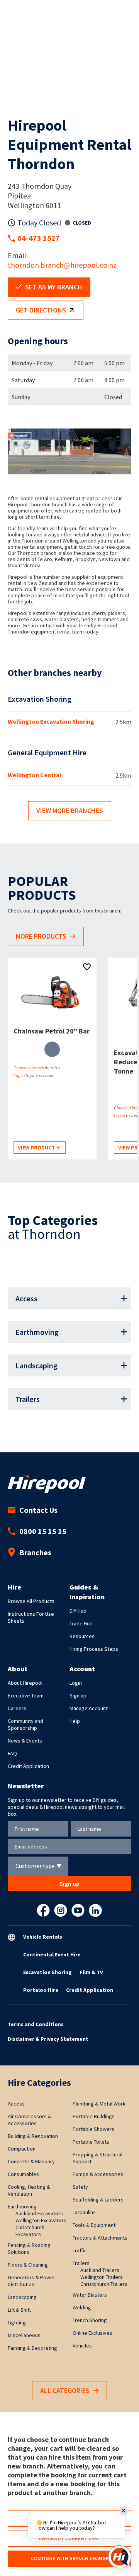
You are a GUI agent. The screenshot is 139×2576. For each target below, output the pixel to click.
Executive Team (26, 1695)
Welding (82, 2307)
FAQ (12, 1753)
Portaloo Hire (41, 1990)
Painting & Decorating (32, 2348)
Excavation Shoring (47, 1972)
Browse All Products (31, 1601)
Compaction (22, 2149)
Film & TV (91, 1972)
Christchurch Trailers (104, 2284)
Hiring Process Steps (94, 1649)
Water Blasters (90, 2295)
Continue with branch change (70, 2558)
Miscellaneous (24, 2335)
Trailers (28, 1399)
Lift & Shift (19, 2310)
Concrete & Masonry (31, 2161)
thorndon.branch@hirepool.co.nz (62, 265)
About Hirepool (25, 1683)
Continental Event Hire (52, 1954)
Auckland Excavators (39, 2213)
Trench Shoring (90, 2320)
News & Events (25, 1741)
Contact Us (38, 1510)
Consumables (23, 2174)
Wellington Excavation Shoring (51, 721)
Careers (17, 1708)
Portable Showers (93, 2129)
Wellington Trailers (102, 2277)
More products (41, 936)
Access (26, 1298)
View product (37, 1148)
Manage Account (89, 1708)
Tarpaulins (84, 2212)
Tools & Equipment (94, 2225)
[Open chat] (120, 2557)
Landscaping (36, 1365)
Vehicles (82, 2346)
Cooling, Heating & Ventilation (29, 2190)
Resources (82, 1636)
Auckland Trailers (100, 2270)
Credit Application (28, 1766)
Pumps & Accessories (98, 2174)
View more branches (70, 811)
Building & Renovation (33, 2136)
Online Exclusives (92, 2333)
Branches (35, 1552)
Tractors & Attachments (100, 2238)
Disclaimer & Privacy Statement (48, 2039)
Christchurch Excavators (30, 2231)
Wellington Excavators (41, 2220)
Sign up (78, 1695)
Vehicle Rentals (43, 1937)
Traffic (80, 2250)
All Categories (65, 2390)
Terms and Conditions (36, 2024)
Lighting (17, 2322)
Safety (80, 2187)
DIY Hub (78, 1611)
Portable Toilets (91, 2142)
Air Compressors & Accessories (30, 2120)
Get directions (41, 310)
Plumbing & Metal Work (99, 2104)
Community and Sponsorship (25, 1724)
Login (76, 1683)
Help (75, 1721)
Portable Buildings (94, 2116)
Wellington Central (35, 775)
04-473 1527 (39, 238)
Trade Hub (81, 1623)
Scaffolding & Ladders (98, 2200)
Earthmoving (37, 1332)
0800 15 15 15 (43, 1531)
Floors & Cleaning (28, 2265)
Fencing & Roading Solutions (29, 2248)
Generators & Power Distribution (31, 2281)
